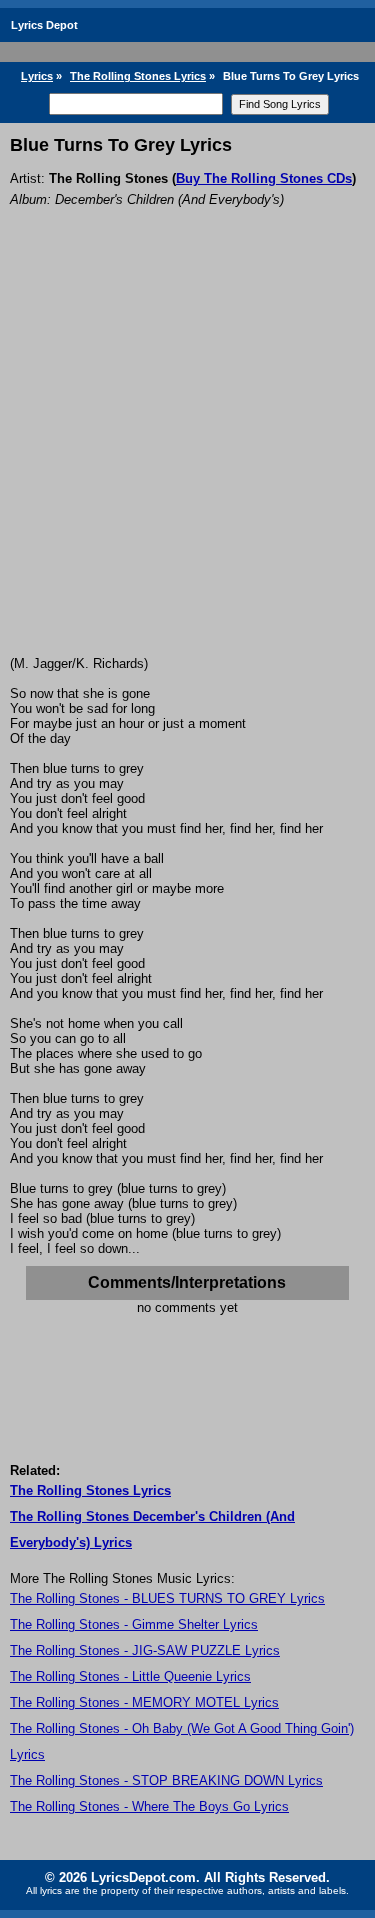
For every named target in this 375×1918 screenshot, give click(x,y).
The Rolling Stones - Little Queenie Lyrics (130, 1676)
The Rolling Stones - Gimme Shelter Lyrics (134, 1624)
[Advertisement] (187, 458)
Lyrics (37, 76)
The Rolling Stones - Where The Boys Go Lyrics (149, 1806)
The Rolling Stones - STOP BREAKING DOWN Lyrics (166, 1780)
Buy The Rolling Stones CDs (264, 178)
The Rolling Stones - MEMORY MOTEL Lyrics (144, 1702)
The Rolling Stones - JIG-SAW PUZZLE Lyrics (145, 1650)
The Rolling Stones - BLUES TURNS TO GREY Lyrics (167, 1598)
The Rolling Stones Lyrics (138, 76)
